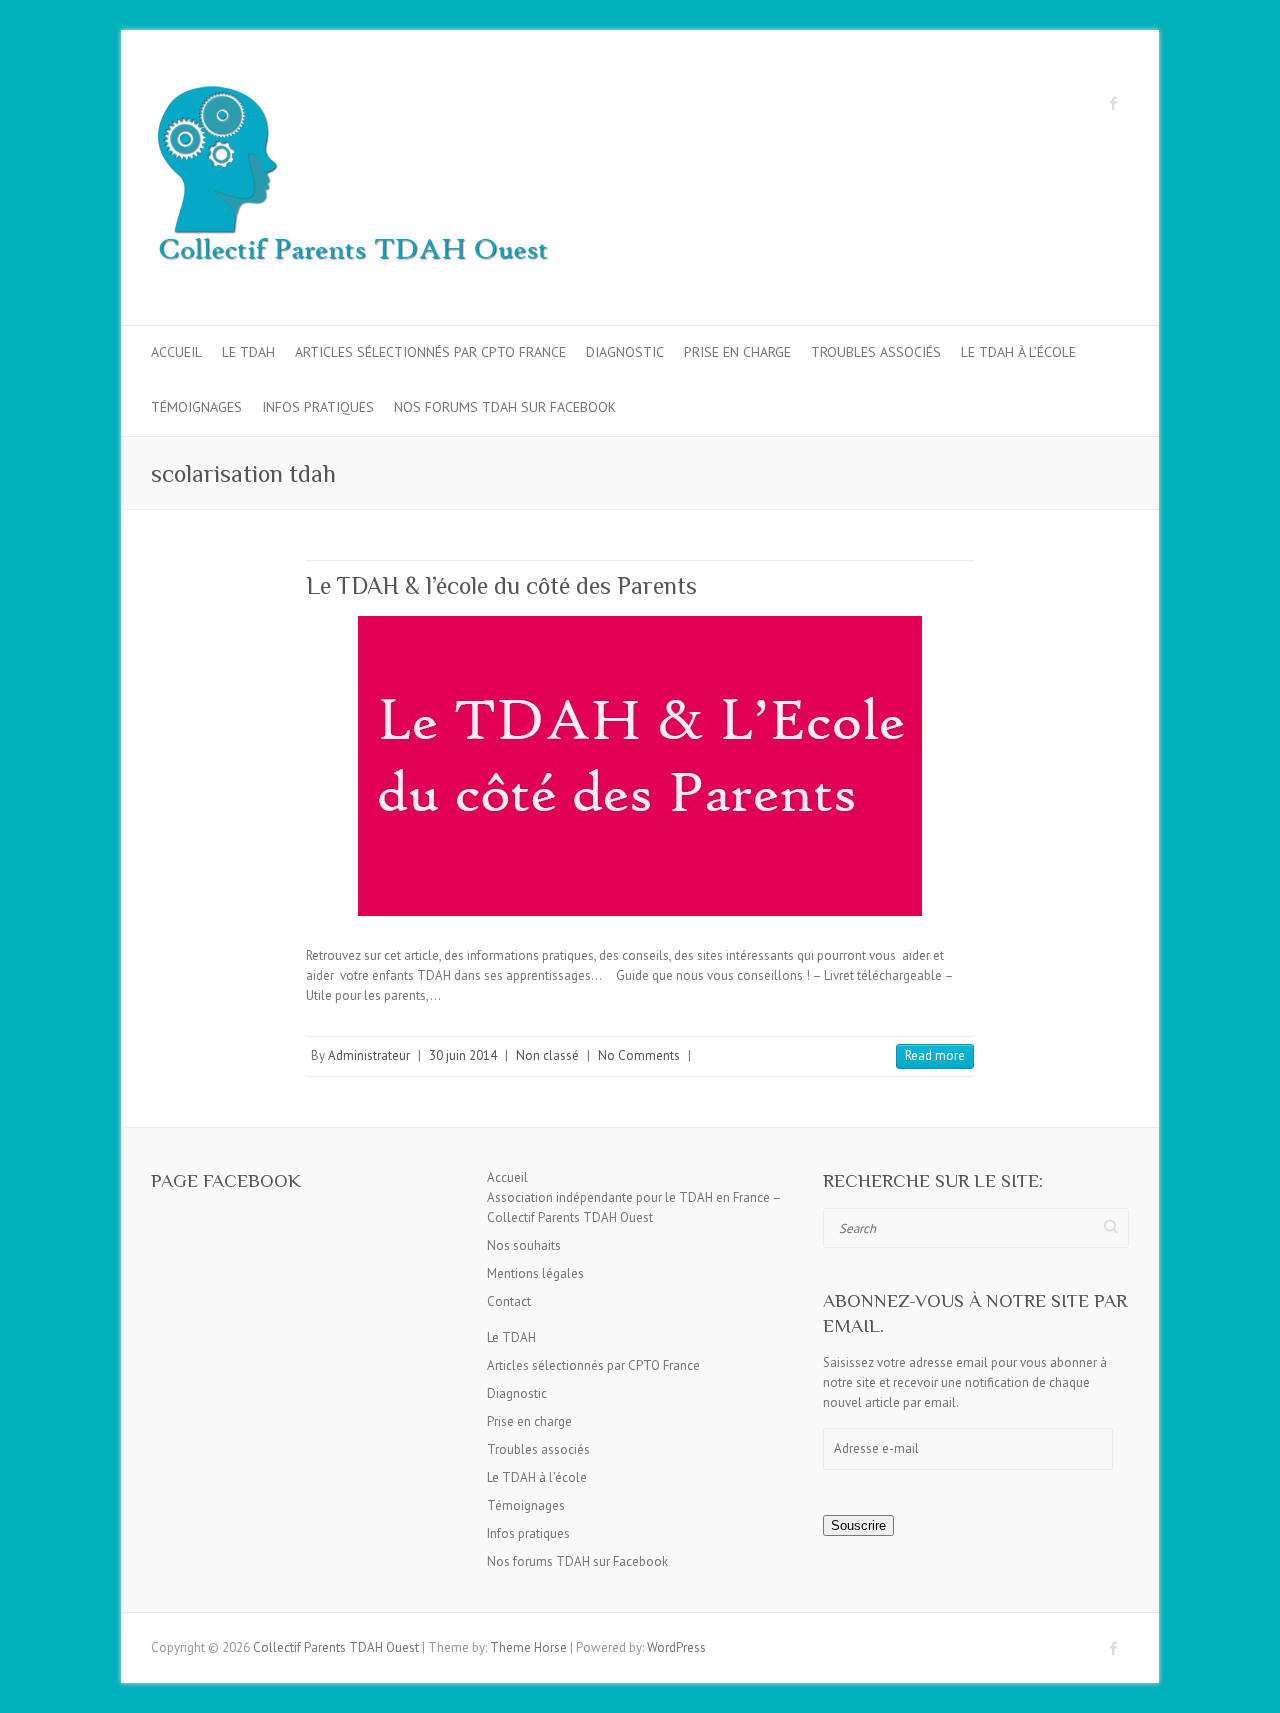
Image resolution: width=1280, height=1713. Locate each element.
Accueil (176, 352)
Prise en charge (737, 352)
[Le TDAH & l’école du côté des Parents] (640, 766)
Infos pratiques (318, 407)
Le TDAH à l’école (1018, 352)
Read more (935, 1055)
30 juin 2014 (463, 1055)
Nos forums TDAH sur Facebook (505, 407)
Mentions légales (535, 1273)
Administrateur (369, 1055)
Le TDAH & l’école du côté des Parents (501, 585)
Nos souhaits (524, 1245)
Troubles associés (876, 352)
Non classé (547, 1055)
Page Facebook (226, 1180)
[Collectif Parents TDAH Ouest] (351, 178)
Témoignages (196, 407)
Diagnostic (625, 352)
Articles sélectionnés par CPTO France (430, 352)
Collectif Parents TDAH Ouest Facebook (1114, 103)
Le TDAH (248, 352)
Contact (509, 1301)
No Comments (639, 1055)
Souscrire (858, 1525)
